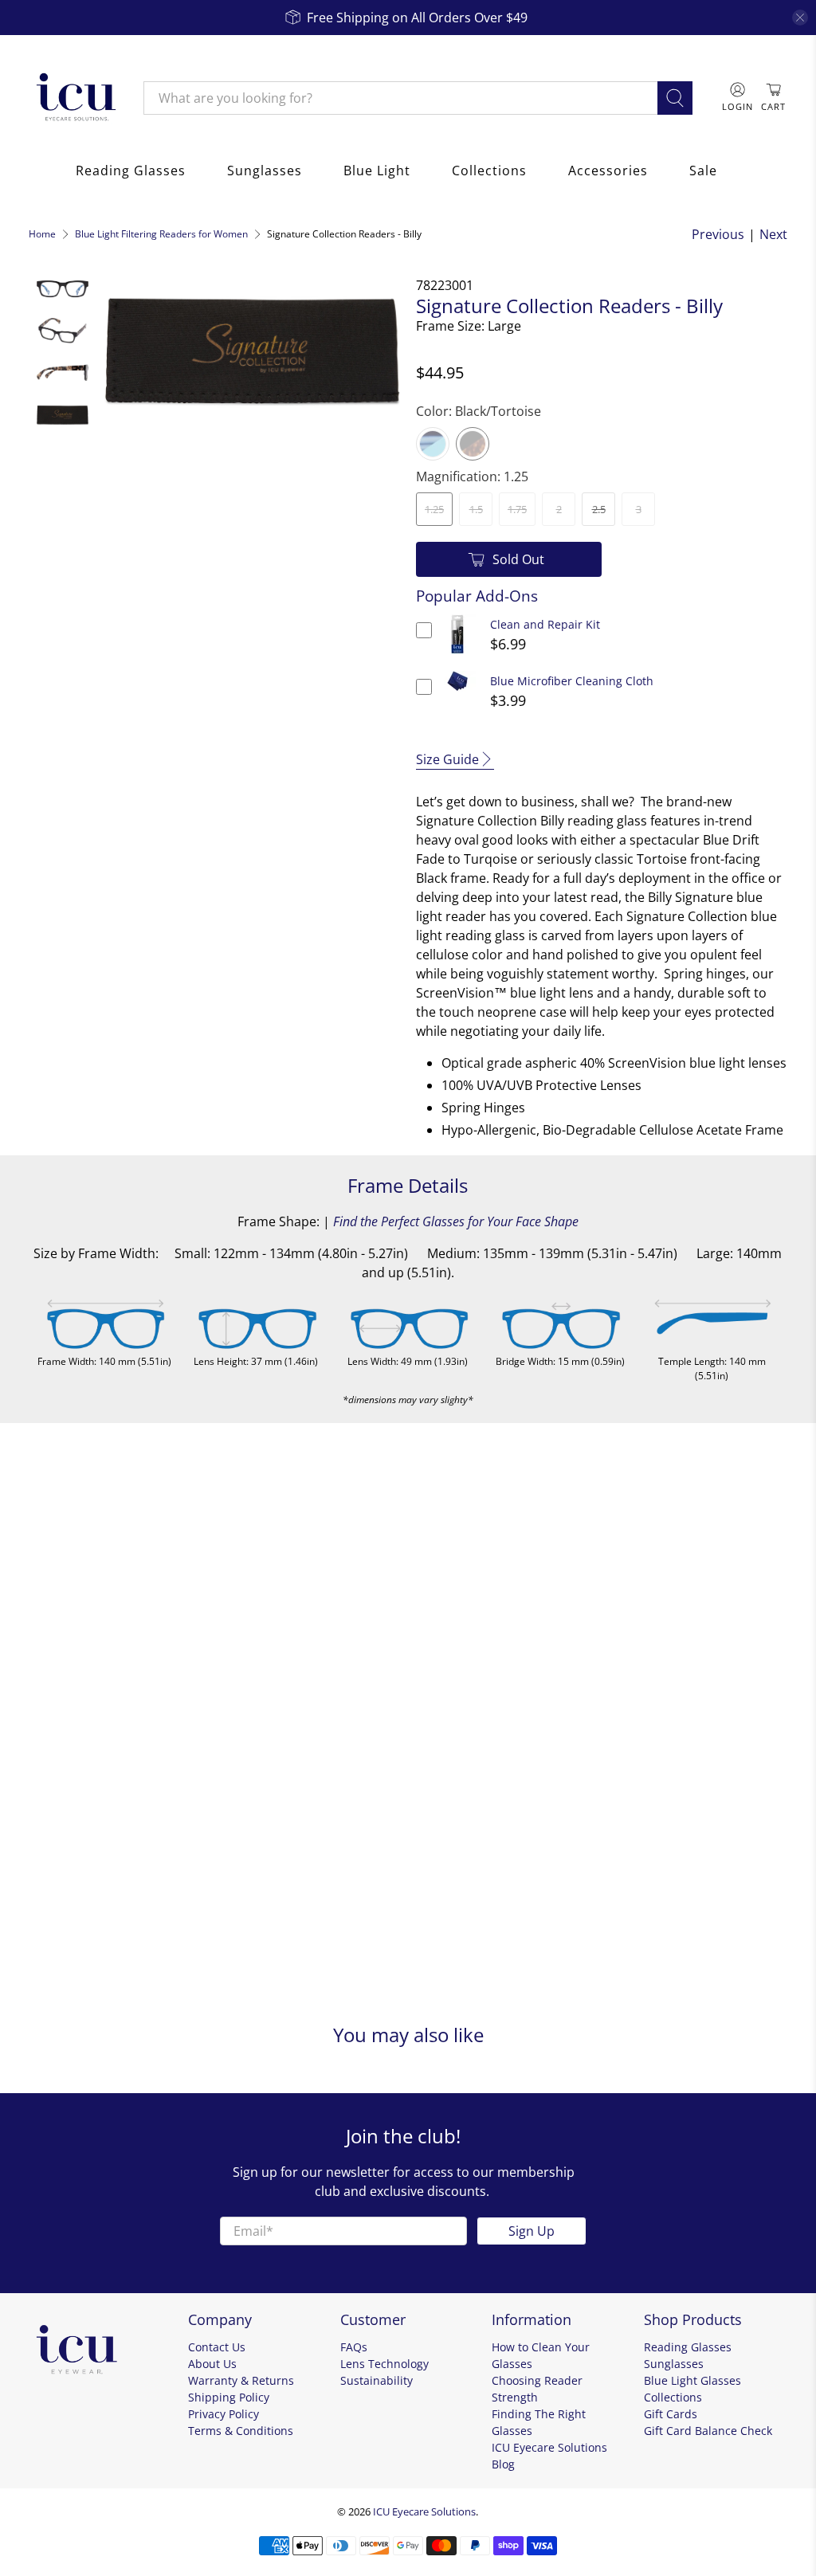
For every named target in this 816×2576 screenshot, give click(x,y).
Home (42, 234)
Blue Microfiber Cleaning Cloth (572, 681)
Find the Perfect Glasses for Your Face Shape (456, 1221)
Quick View (458, 654)
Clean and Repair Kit (545, 624)
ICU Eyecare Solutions (424, 2511)
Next (773, 234)
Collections (489, 171)
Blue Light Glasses (692, 2380)
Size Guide (447, 759)
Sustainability (377, 2380)
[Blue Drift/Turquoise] (433, 444)
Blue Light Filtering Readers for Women (161, 234)
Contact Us (217, 2347)
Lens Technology (384, 2364)
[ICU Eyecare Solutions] (74, 98)
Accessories (608, 171)
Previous (718, 234)
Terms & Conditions (241, 2431)
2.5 (599, 509)
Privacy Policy (224, 2414)
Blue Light (377, 171)
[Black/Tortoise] (473, 444)
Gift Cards (671, 2414)
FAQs (354, 2347)
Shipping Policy (229, 2397)
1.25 (434, 509)
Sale (703, 171)
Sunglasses (265, 171)
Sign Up (532, 2231)
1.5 (476, 509)
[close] (800, 18)
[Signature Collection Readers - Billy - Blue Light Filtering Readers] (252, 349)
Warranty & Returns (241, 2380)
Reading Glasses (131, 171)
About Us (212, 2364)
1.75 (517, 509)
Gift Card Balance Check (708, 2431)
